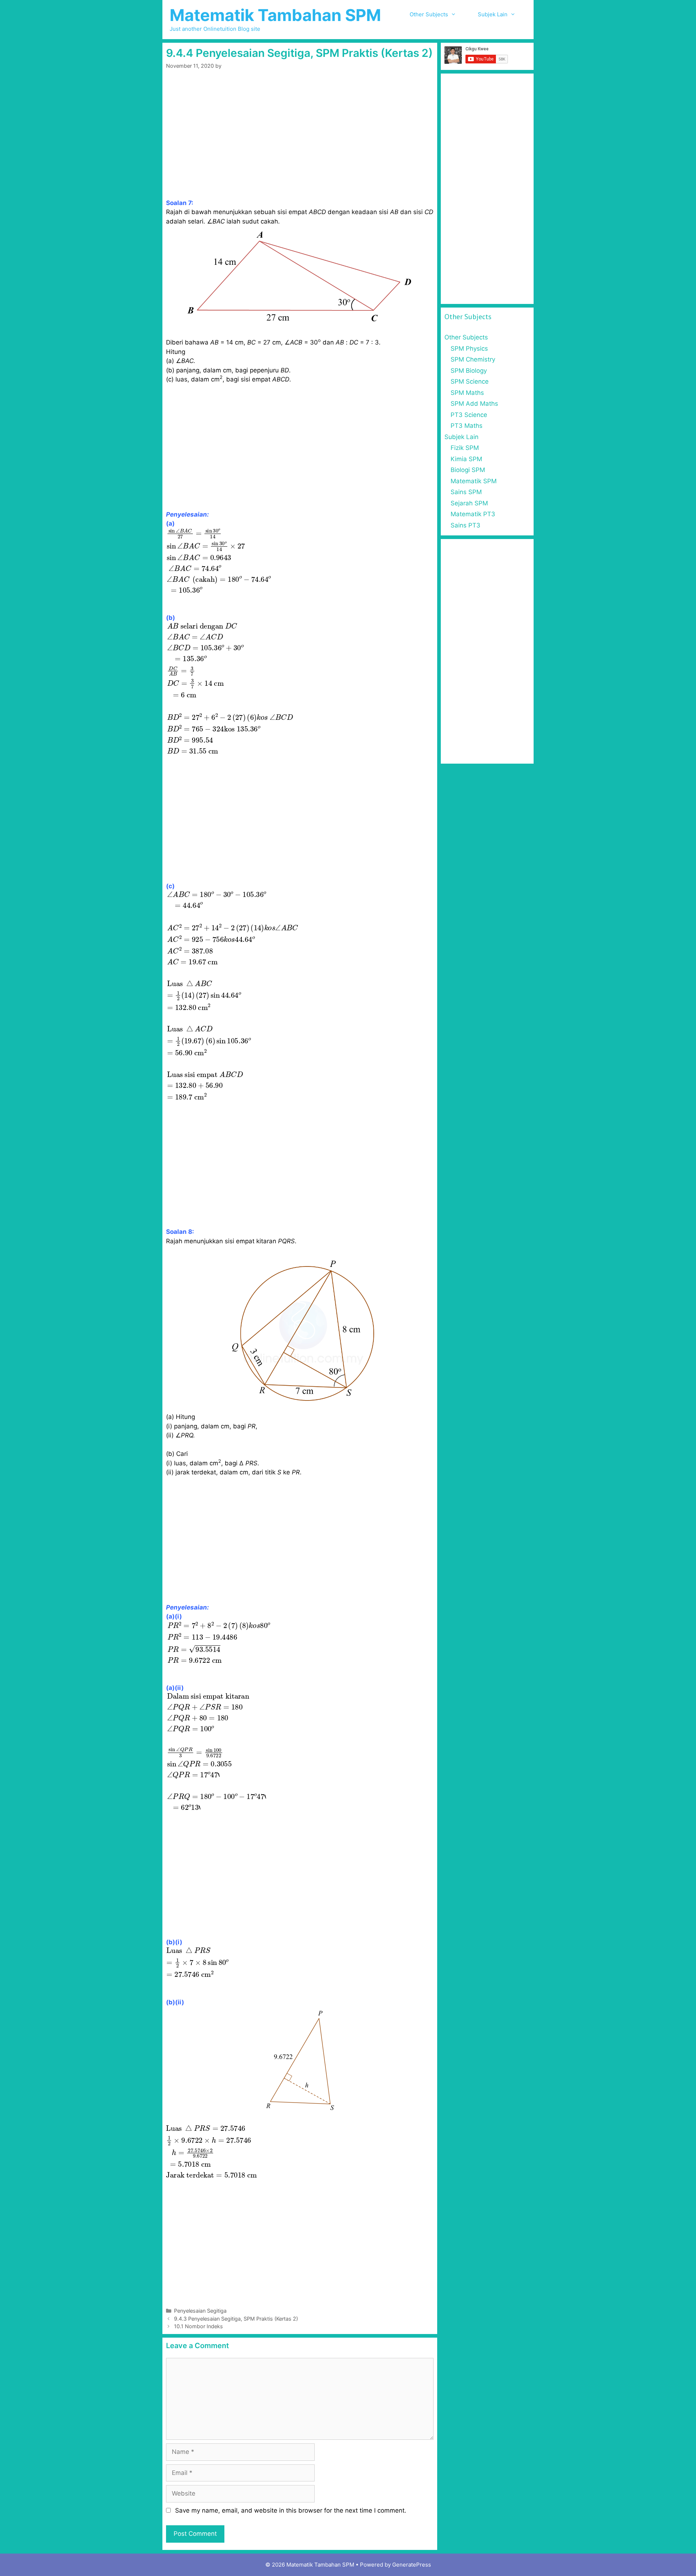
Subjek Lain (493, 14)
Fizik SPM (465, 448)
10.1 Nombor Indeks (198, 2326)
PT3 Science (469, 415)
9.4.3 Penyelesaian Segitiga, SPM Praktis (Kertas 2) (236, 2319)
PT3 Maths (467, 426)
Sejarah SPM (469, 503)
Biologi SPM (468, 470)
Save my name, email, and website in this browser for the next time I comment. (291, 2510)
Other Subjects (429, 14)
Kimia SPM (466, 459)
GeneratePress (412, 2565)
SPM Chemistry (473, 359)
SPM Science (470, 381)
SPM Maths (467, 393)
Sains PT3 (465, 525)
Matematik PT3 (473, 514)
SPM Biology (469, 371)
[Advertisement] (300, 145)
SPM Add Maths (474, 404)
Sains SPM (466, 492)
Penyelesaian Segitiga (200, 2311)
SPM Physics (469, 348)
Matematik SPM (474, 481)
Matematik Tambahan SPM (275, 15)
